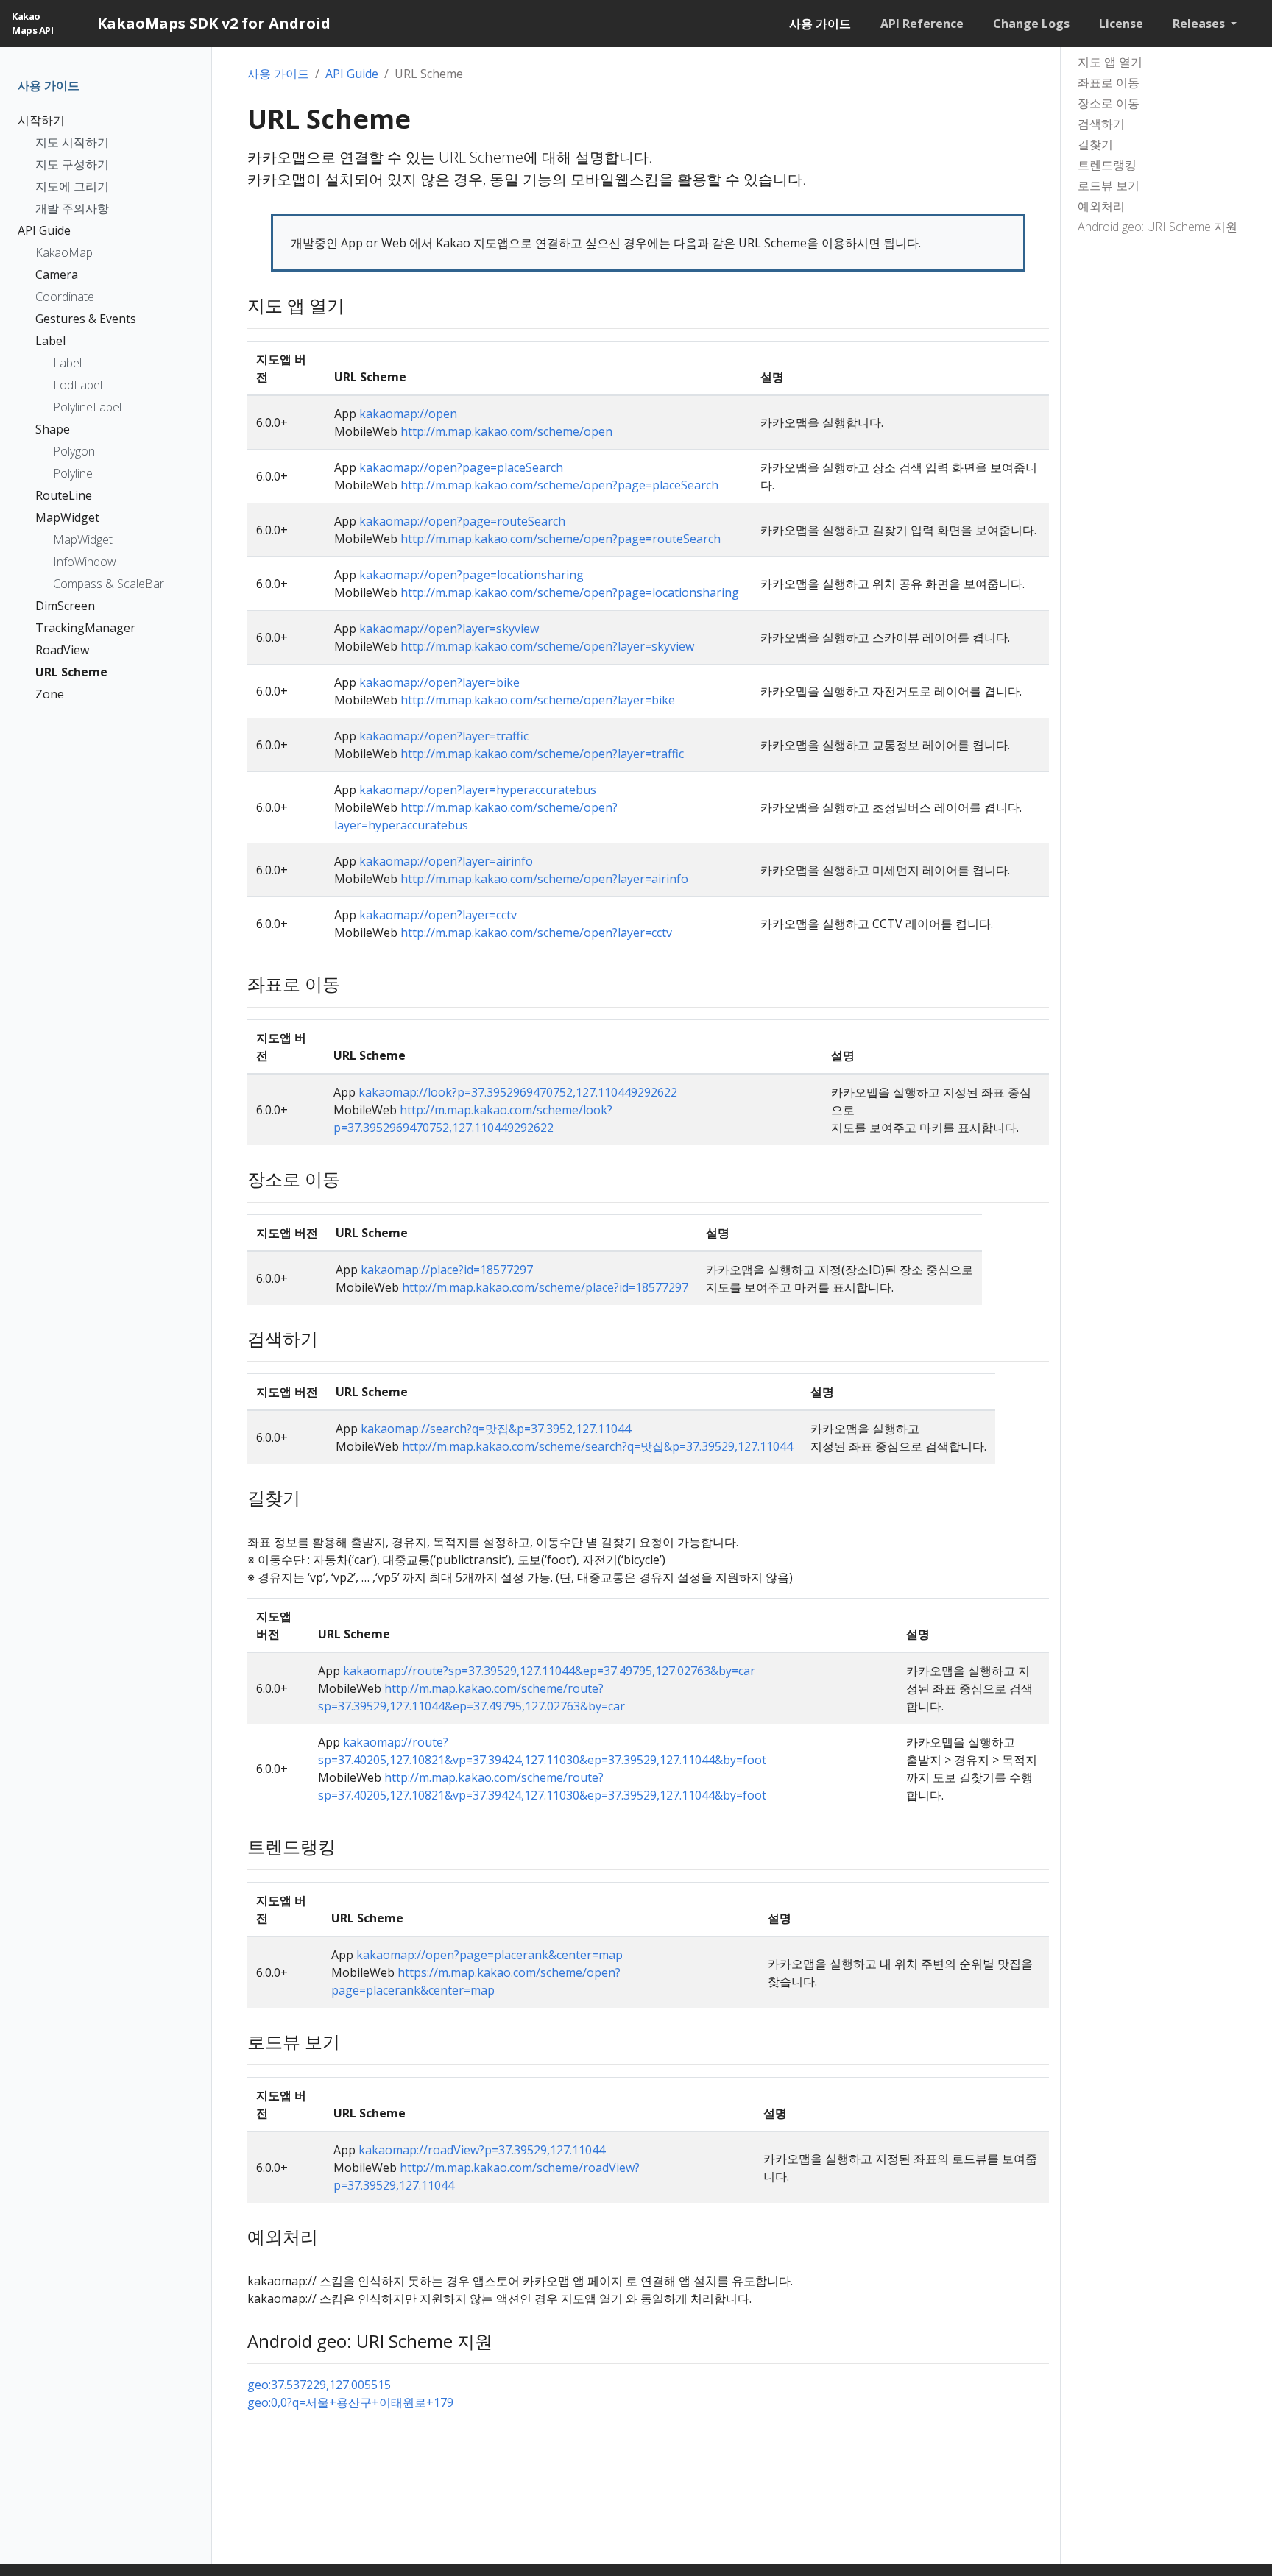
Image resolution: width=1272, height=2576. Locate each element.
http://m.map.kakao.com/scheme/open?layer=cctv (536, 933)
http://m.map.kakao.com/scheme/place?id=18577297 (545, 1287)
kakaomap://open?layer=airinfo (446, 861)
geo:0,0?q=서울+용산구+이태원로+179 (350, 2402)
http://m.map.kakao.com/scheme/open (506, 431)
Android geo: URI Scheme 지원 (1158, 227)
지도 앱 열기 (1110, 62)
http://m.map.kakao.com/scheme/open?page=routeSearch (561, 539)
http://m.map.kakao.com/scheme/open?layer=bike (538, 700)
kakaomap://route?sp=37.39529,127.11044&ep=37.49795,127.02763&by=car (549, 1671)
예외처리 (1101, 206)
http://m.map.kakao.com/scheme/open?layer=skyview (547, 646)
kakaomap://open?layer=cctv (438, 915)
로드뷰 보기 (1109, 185)
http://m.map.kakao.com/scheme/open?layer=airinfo (544, 879)
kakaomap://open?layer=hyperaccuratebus (478, 790)
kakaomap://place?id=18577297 (447, 1270)
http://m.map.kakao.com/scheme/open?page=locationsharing (570, 592)
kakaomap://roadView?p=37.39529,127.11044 (482, 2150)
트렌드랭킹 (1107, 165)
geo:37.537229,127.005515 (319, 2385)
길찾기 (1095, 144)
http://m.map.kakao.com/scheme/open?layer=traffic (542, 754)
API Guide (352, 74)
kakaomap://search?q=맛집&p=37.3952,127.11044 (496, 1429)
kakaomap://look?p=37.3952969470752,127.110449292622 (518, 1092)
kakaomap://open (408, 414)
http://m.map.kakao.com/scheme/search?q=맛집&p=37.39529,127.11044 (597, 1446)
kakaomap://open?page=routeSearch (462, 521)
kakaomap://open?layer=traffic (444, 736)
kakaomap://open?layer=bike (439, 682)
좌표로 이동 (1109, 82)
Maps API (32, 24)
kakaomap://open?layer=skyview (449, 629)
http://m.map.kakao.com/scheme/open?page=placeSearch (559, 485)
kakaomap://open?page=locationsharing (471, 575)
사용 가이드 (278, 74)
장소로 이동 (1109, 103)
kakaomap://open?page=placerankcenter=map (490, 1955)
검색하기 (1101, 124)
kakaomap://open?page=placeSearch (461, 467)
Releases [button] (1200, 24)
